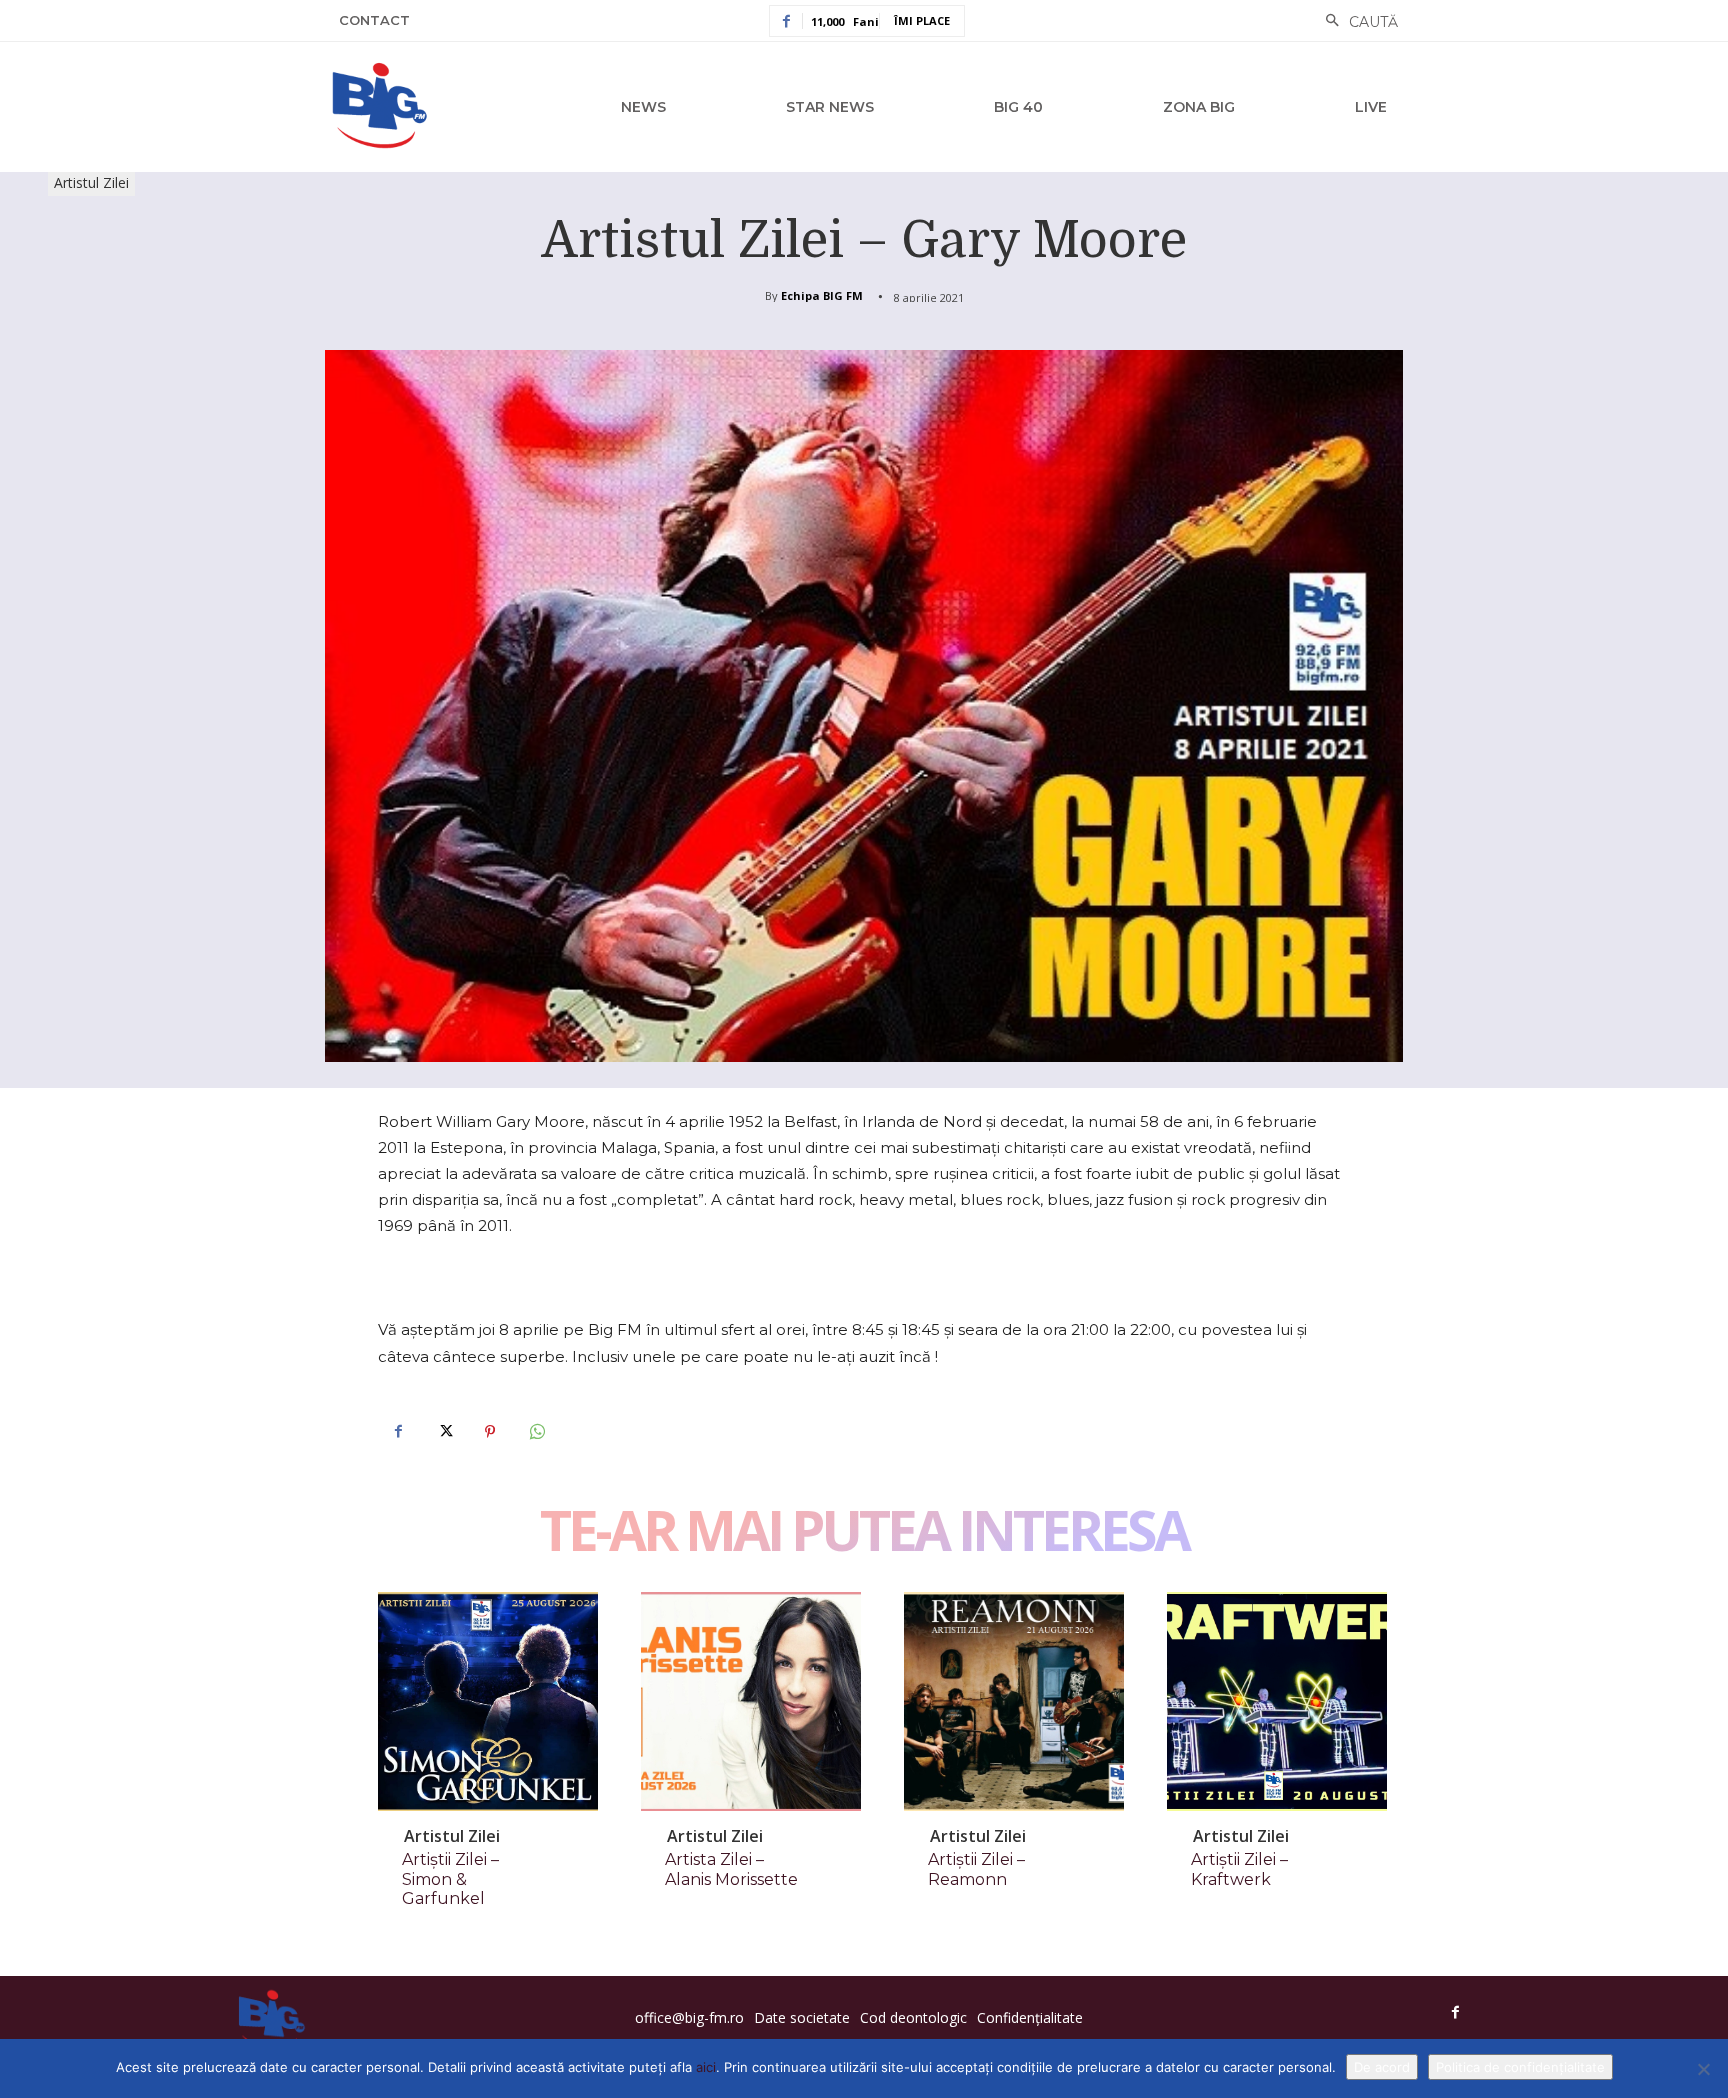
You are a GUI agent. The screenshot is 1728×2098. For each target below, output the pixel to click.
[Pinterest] (490, 1432)
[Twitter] (444, 1432)
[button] (1356, 22)
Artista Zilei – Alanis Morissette (731, 1869)
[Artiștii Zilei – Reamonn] (1014, 1702)
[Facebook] (398, 1432)
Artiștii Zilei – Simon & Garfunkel (450, 1878)
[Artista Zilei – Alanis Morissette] (751, 1702)
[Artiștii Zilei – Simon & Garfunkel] (488, 1702)
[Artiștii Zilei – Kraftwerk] (1277, 1702)
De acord (1382, 2067)
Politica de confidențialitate (1520, 2067)
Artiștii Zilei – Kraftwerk (1239, 1869)
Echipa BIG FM (822, 295)
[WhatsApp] (536, 1432)
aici (706, 2067)
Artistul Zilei (91, 182)
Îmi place (922, 20)
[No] (1703, 2069)
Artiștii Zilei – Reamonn (976, 1869)
